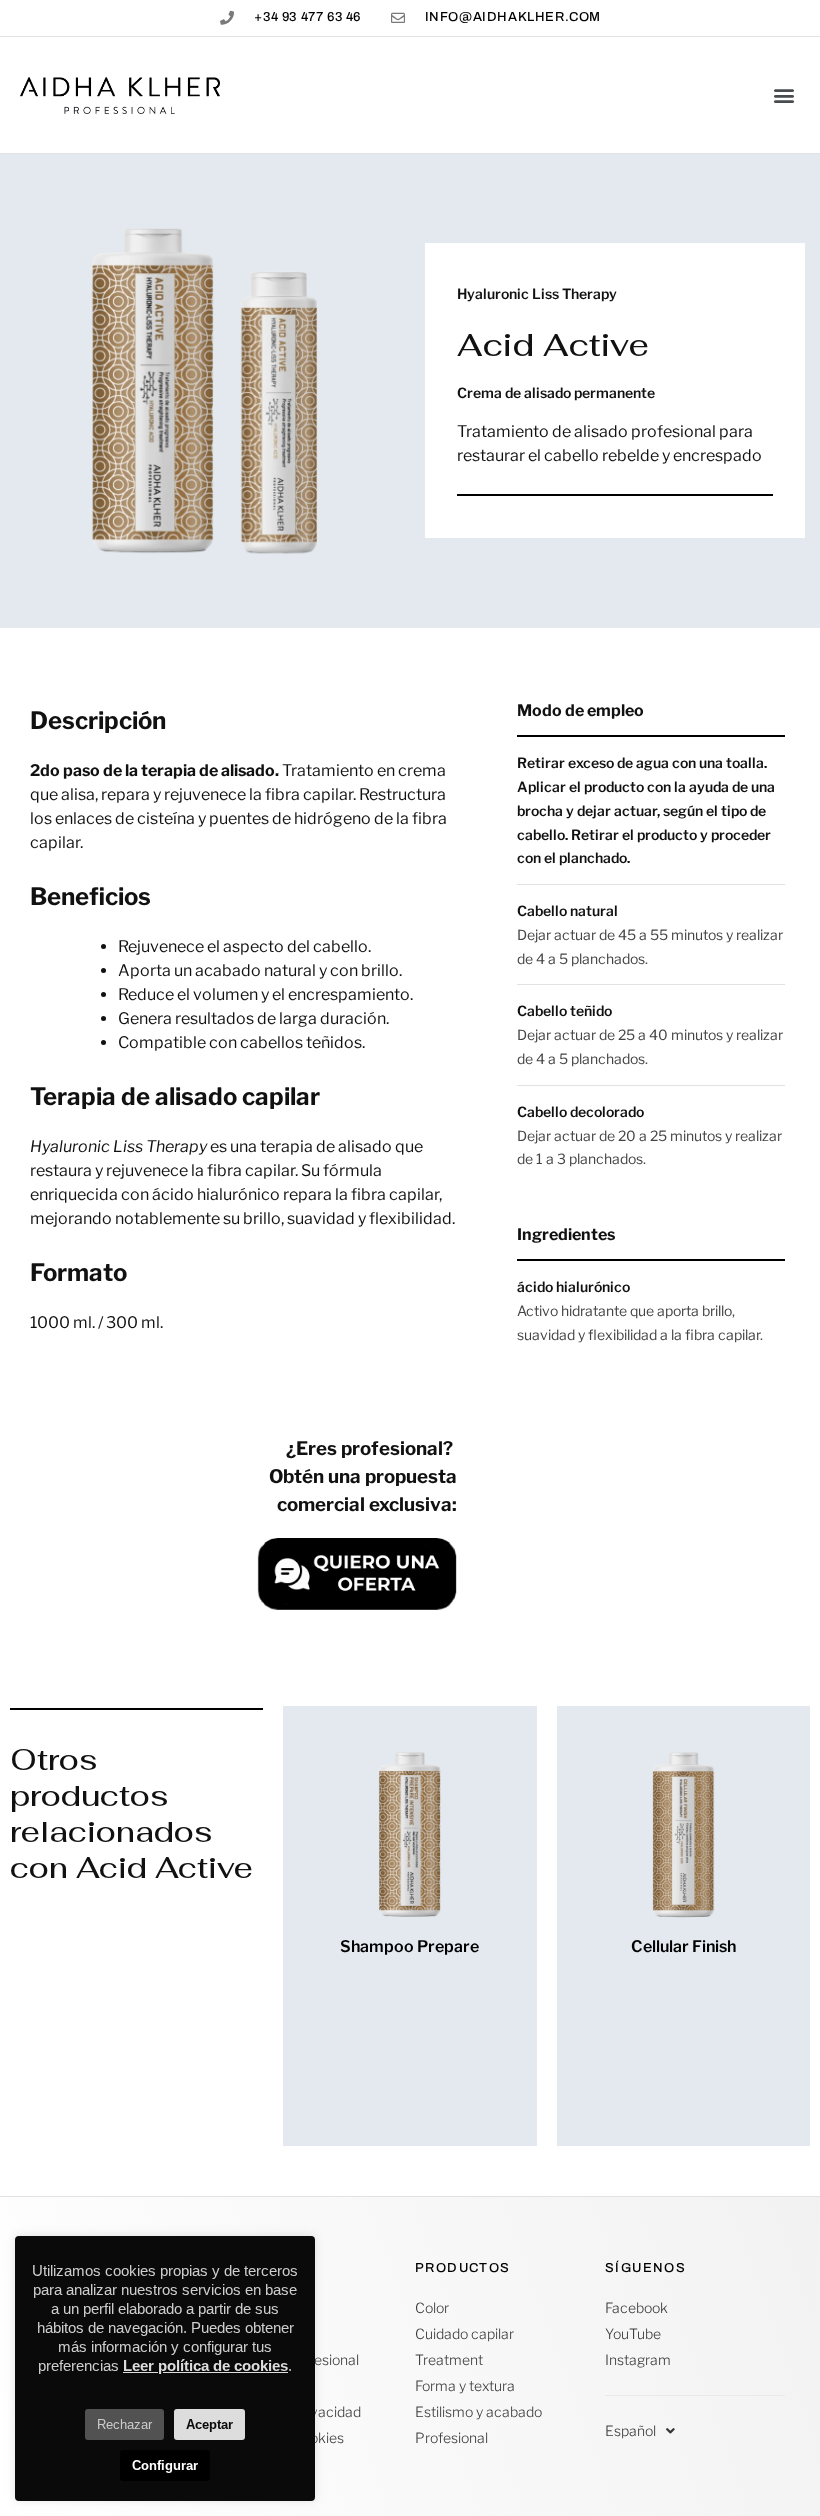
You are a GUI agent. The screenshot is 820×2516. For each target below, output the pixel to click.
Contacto (255, 2333)
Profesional (451, 2437)
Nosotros (254, 2307)
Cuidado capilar (464, 2333)
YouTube (633, 2333)
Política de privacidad (293, 2411)
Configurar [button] (165, 2465)
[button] (783, 95)
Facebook (636, 2307)
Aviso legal (259, 2385)
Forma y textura (465, 2385)
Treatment (449, 2359)
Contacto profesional (292, 2359)
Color (432, 2307)
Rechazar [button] (124, 2424)
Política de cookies (284, 2437)
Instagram (638, 2359)
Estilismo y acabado (478, 2411)
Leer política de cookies (205, 2365)
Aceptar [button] (209, 2424)
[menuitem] (640, 2431)
